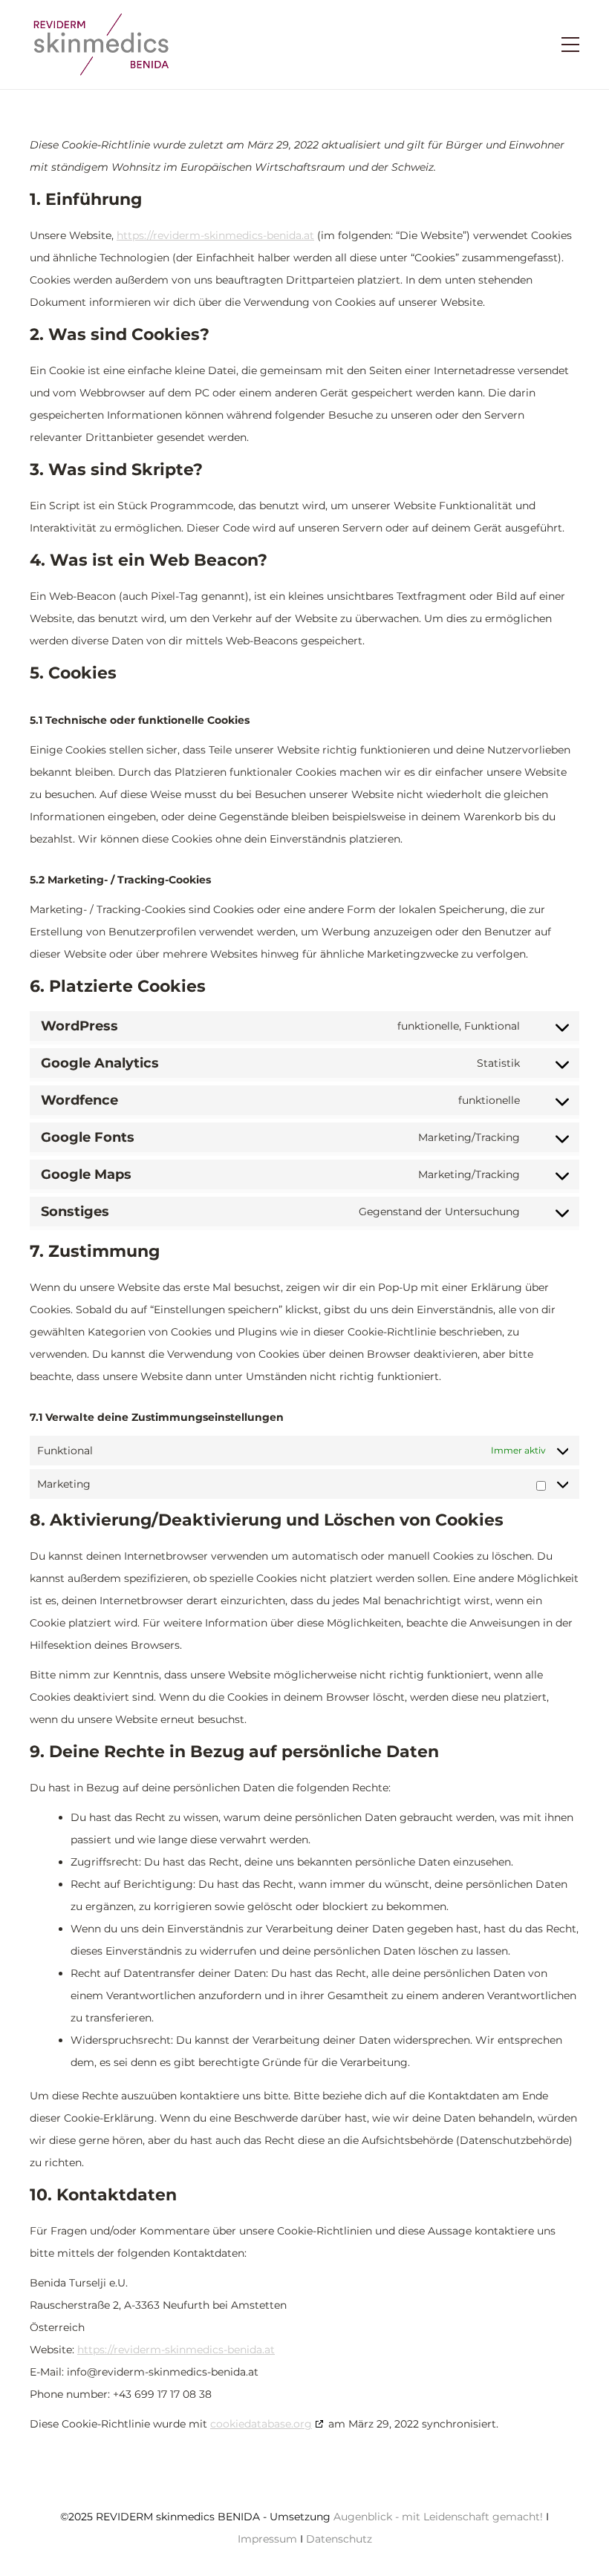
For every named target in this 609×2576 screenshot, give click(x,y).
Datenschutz (339, 2539)
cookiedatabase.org (261, 2424)
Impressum (267, 2539)
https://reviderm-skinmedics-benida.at (215, 235)
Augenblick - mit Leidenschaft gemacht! (438, 2517)
